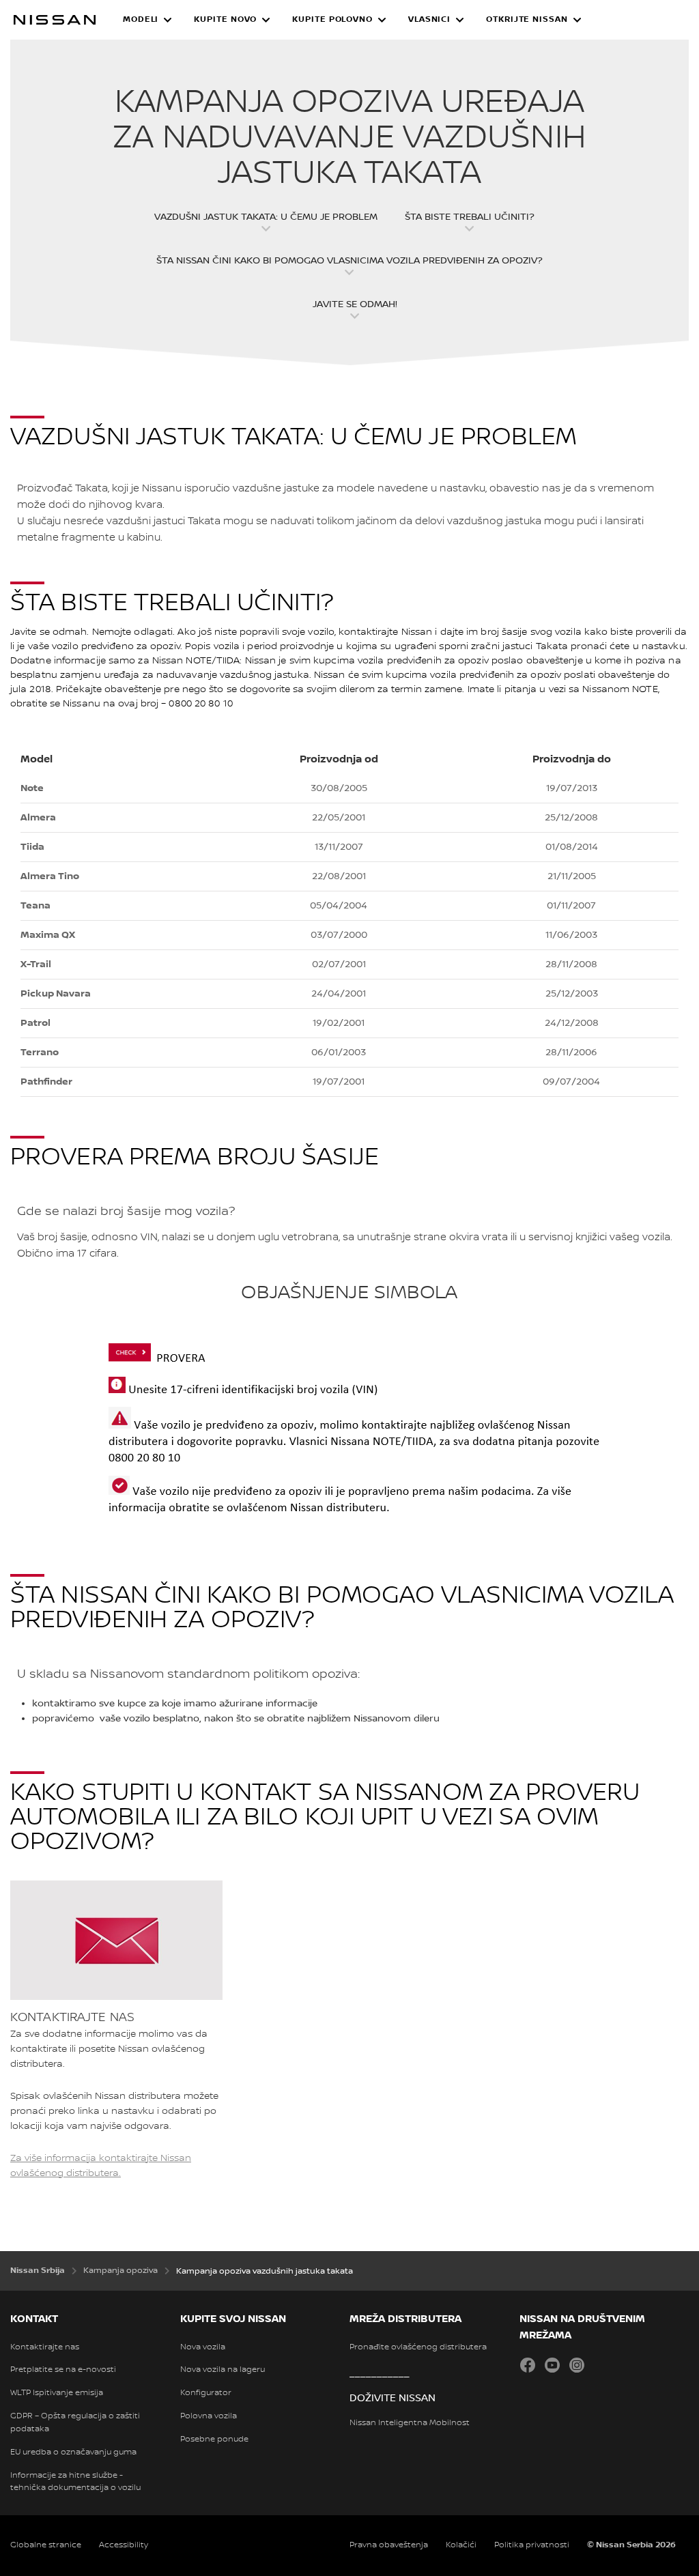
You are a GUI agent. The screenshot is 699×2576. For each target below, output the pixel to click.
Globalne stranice (46, 2545)
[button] (147, 20)
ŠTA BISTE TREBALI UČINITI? (470, 217)
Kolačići (461, 2545)
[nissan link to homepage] (55, 20)
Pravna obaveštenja (389, 2545)
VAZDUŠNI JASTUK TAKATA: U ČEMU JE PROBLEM (266, 217)
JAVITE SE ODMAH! (355, 304)
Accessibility (124, 2545)
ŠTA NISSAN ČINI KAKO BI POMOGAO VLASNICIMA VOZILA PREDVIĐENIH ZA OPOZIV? (349, 261)
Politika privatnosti (532, 2545)
